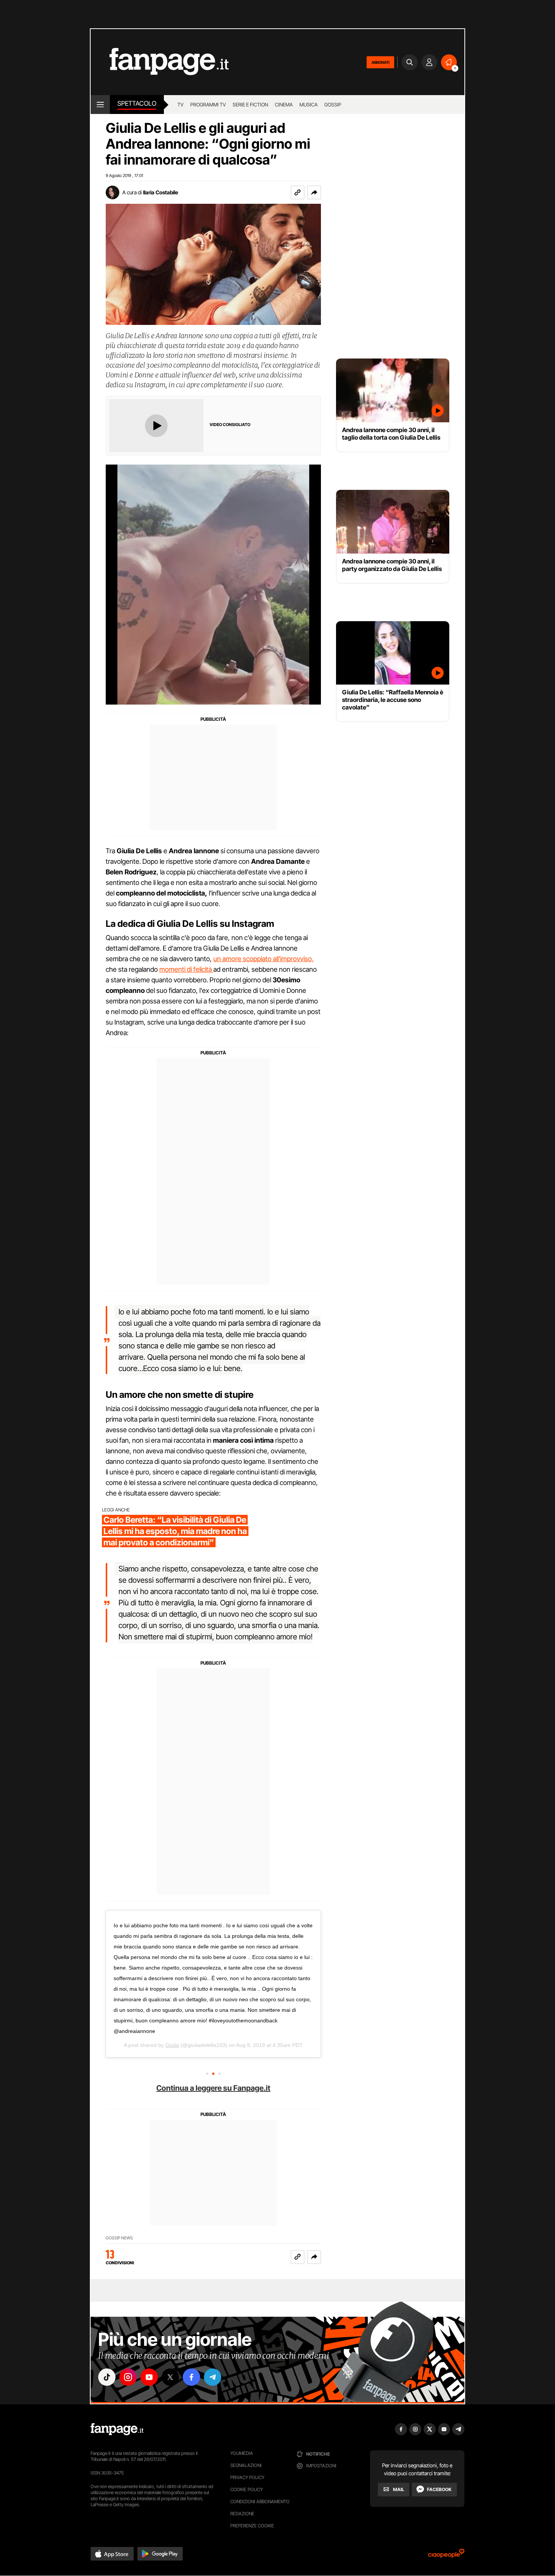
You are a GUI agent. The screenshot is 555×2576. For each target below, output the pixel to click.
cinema (284, 105)
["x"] (170, 2377)
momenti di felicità (186, 969)
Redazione (242, 2514)
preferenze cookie (252, 2526)
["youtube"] (149, 2377)
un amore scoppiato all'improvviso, (264, 959)
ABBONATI (380, 62)
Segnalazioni (246, 2465)
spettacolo (137, 103)
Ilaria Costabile (161, 192)
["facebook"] (191, 2377)
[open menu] (100, 105)
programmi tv (208, 105)
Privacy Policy (247, 2477)
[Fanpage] (117, 2429)
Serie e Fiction (250, 105)
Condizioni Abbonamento (260, 2501)
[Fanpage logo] (160, 62)
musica (308, 105)
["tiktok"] (107, 2377)
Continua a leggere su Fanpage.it (213, 2088)
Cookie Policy (247, 2489)
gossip (333, 105)
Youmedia (242, 2453)
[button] (314, 192)
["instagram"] (128, 2377)
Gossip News (119, 2238)
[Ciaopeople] (446, 2556)
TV (180, 105)
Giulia (172, 2045)
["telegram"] (213, 2377)
